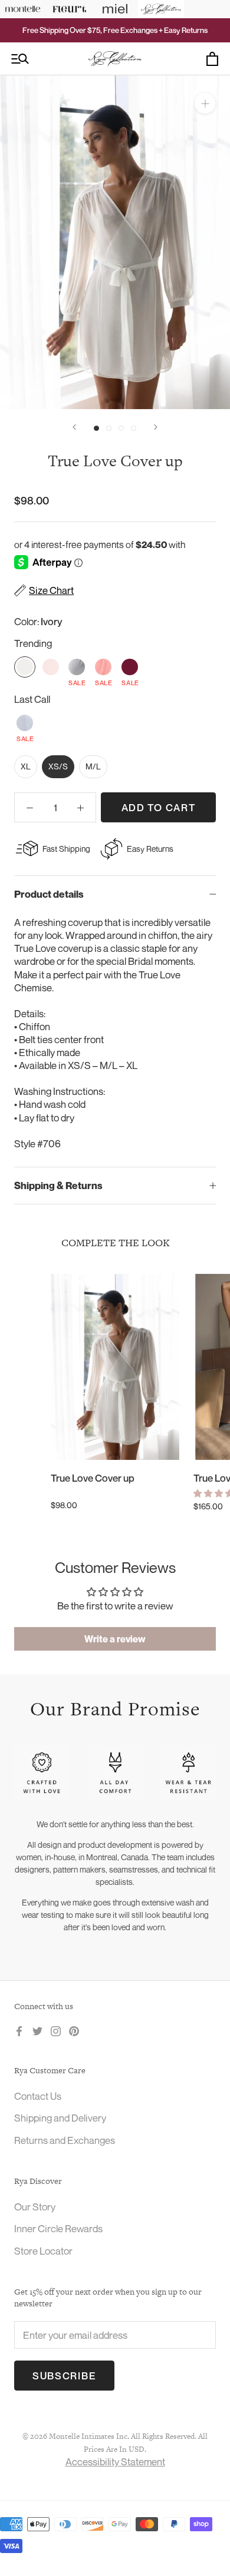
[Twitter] (37, 2030)
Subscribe (64, 2376)
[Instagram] (56, 2030)
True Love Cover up (93, 1478)
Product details (49, 894)
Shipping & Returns (58, 1186)
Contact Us (38, 2096)
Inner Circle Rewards (58, 2228)
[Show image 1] (96, 428)
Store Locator (43, 2251)
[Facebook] (19, 2030)
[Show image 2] (109, 428)
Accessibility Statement (115, 2462)
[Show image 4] (134, 428)
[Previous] (74, 427)
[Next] (156, 427)
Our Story (35, 2207)
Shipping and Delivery (60, 2118)
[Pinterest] (74, 2030)
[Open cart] (212, 59)
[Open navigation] (20, 59)
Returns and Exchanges (65, 2140)
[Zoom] (205, 103)
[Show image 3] (121, 428)
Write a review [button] (115, 1639)
